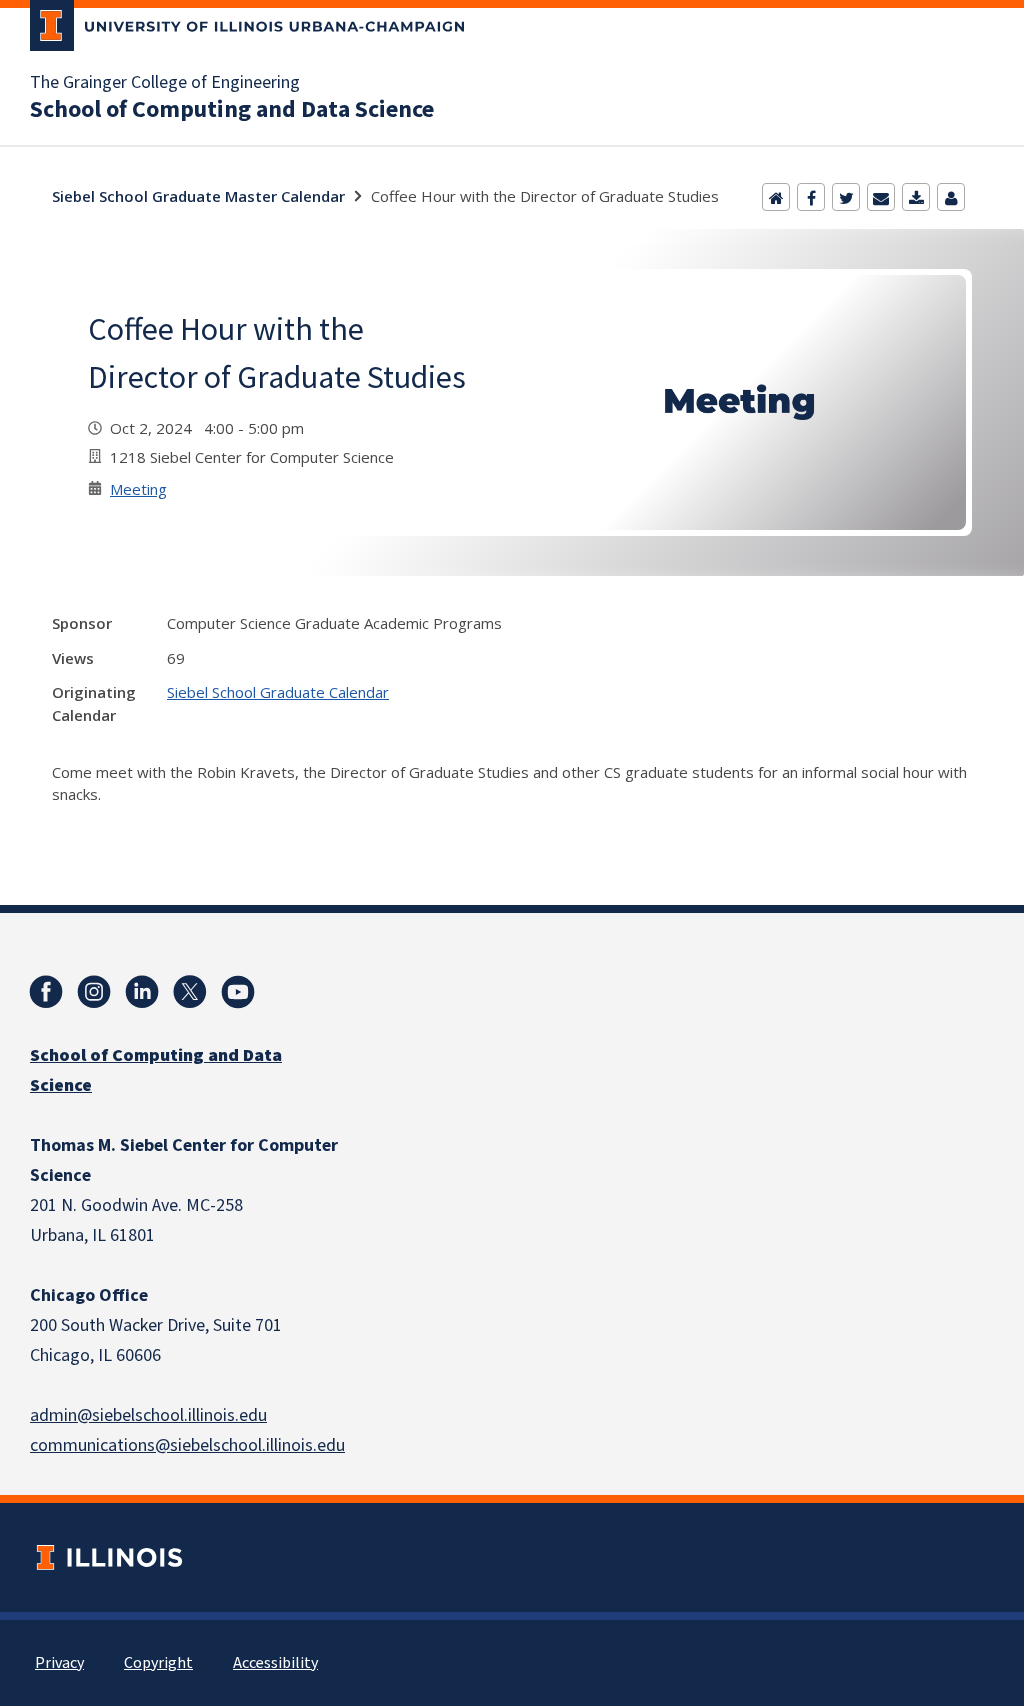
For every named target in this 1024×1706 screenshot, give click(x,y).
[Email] (881, 197)
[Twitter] (846, 197)
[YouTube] (238, 992)
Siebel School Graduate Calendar (278, 692)
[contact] (951, 197)
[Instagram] (94, 992)
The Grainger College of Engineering (165, 83)
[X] (190, 992)
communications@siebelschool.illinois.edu (187, 1445)
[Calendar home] (776, 197)
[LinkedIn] (142, 992)
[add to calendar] (916, 197)
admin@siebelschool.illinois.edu (148, 1415)
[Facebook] (811, 197)
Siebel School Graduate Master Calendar (198, 196)
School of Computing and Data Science (232, 110)
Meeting (138, 489)
